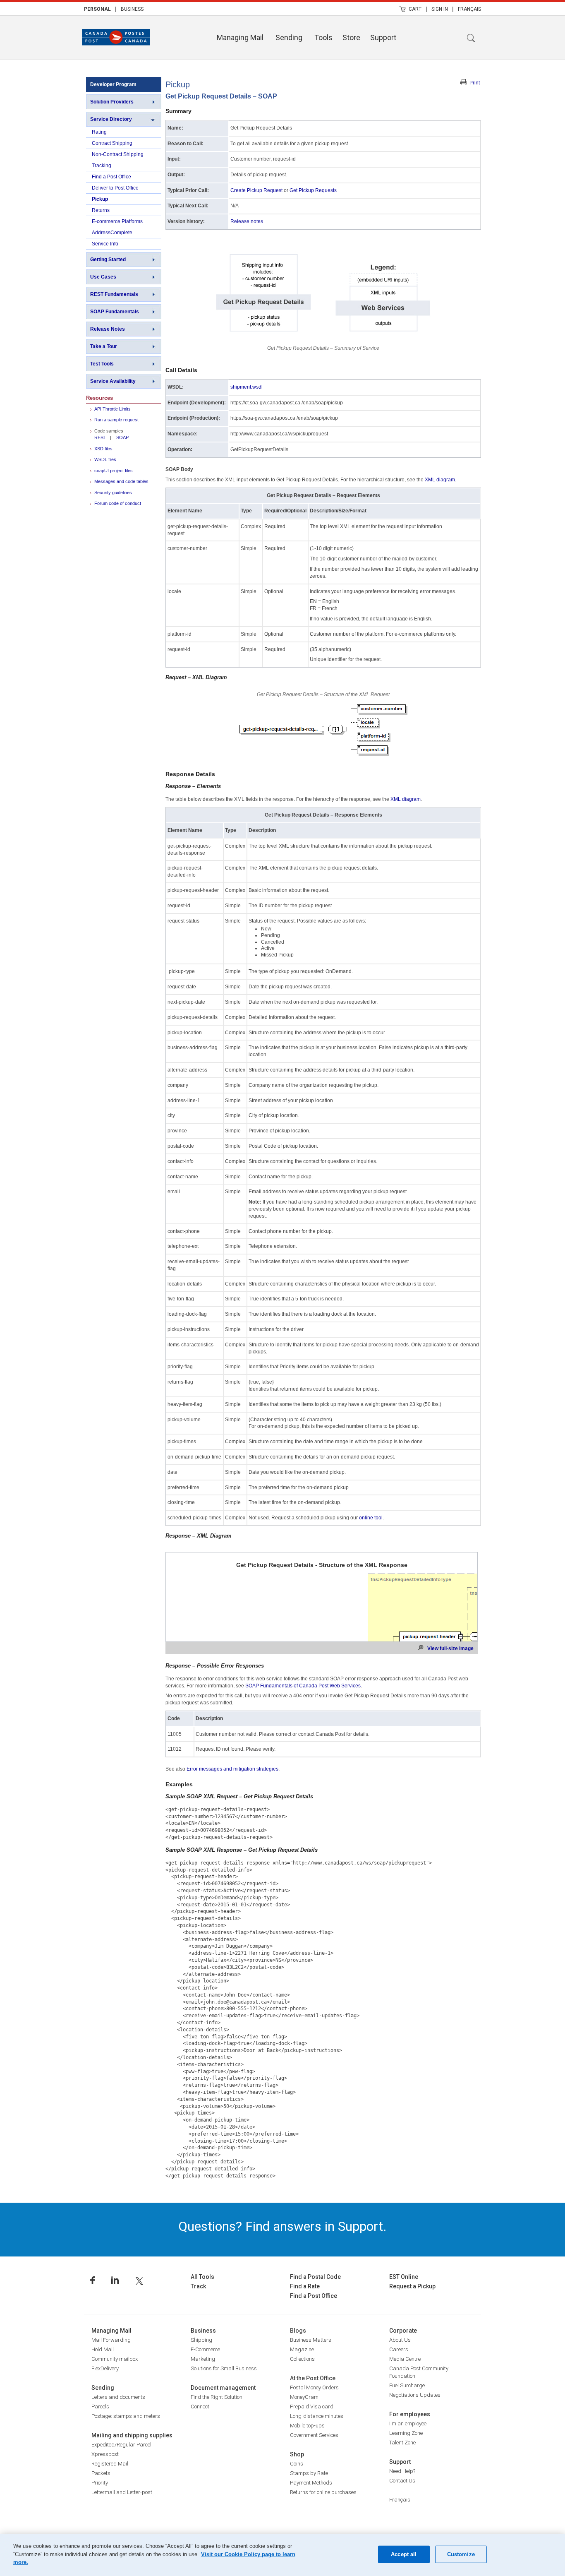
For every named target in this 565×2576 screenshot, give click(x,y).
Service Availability (113, 381)
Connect (200, 2407)
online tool (371, 1518)
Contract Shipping (112, 143)
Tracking (102, 166)
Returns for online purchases (323, 2492)
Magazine (302, 2349)
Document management (223, 2388)
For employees (410, 2414)
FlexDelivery (105, 2368)
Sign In (440, 9)
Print (475, 83)
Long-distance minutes (317, 2416)
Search (471, 38)
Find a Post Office (111, 177)
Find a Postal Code (315, 2277)
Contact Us (402, 2481)
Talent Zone (402, 2443)
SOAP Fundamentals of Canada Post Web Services (303, 1686)
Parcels (100, 2407)
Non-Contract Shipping (118, 154)
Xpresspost (105, 2454)
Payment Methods (311, 2483)
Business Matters (311, 2340)
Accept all (404, 2554)
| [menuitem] (116, 9)
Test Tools (102, 364)
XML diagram (440, 480)
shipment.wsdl (247, 387)
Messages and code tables (121, 481)
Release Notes (108, 329)
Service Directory (111, 119)
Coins (297, 2464)
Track (198, 2286)
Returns (101, 210)
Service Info (105, 244)
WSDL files (105, 459)
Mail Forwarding (111, 2340)
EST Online (404, 2277)
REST (100, 437)
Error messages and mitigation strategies (232, 1769)
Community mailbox (115, 2359)
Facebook (92, 2280)
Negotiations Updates (415, 2395)
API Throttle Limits (113, 409)
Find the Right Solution (217, 2397)
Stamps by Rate (309, 2473)
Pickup (100, 199)
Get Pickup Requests (313, 190)
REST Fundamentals (114, 294)
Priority (100, 2483)
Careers (399, 2349)
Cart (415, 9)
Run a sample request (116, 420)
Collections (302, 2359)
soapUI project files (114, 471)
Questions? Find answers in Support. (282, 2226)
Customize (461, 2554)
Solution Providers (112, 102)
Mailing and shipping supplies (132, 2435)
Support (383, 37)
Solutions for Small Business (224, 2368)
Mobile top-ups (307, 2426)
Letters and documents (118, 2397)
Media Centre (405, 2359)
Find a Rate (305, 2286)
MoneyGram (304, 2397)
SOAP (122, 437)
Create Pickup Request (256, 190)
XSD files (103, 449)
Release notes (247, 221)
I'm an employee (408, 2423)
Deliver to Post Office (115, 188)
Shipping (201, 2340)
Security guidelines (113, 493)
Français (469, 9)
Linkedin (115, 2280)
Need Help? (402, 2471)
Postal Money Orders (314, 2387)
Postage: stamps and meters (126, 2416)
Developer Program (113, 84)
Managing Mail (240, 37)
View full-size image (450, 1648)
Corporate (403, 2331)
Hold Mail (103, 2349)
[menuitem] (97, 9)
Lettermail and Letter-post (122, 2492)
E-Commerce (205, 2349)
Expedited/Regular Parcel (121, 2445)
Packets (101, 2473)
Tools (323, 37)
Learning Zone (406, 2433)
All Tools (202, 2277)
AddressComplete (112, 233)
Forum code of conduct (118, 503)
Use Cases (103, 277)
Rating (99, 132)
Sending (289, 37)
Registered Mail (110, 2464)
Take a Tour (104, 346)
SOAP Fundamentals (115, 312)
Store (351, 37)
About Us (400, 2340)
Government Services (314, 2435)
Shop (297, 2454)
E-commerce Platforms (117, 221)
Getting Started (108, 260)
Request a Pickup (412, 2286)
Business (132, 9)
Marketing (203, 2359)
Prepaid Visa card (312, 2407)
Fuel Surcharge (407, 2385)
